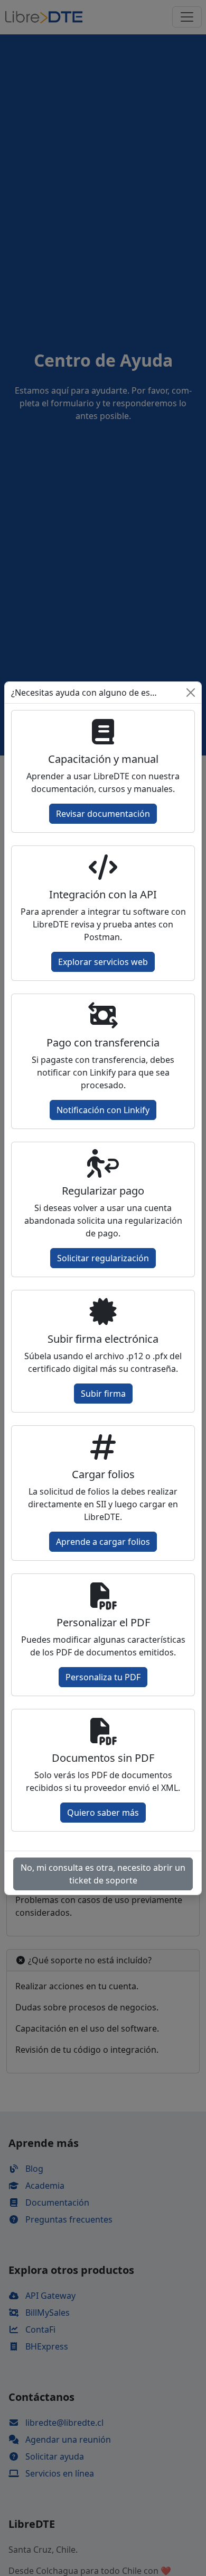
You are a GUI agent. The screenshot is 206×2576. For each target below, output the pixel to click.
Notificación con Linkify (103, 1110)
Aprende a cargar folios (103, 1542)
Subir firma (103, 1394)
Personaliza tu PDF (103, 1677)
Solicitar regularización (103, 1258)
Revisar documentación (103, 814)
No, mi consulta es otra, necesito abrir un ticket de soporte (103, 1874)
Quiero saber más (103, 1813)
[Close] (191, 693)
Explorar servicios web (103, 962)
